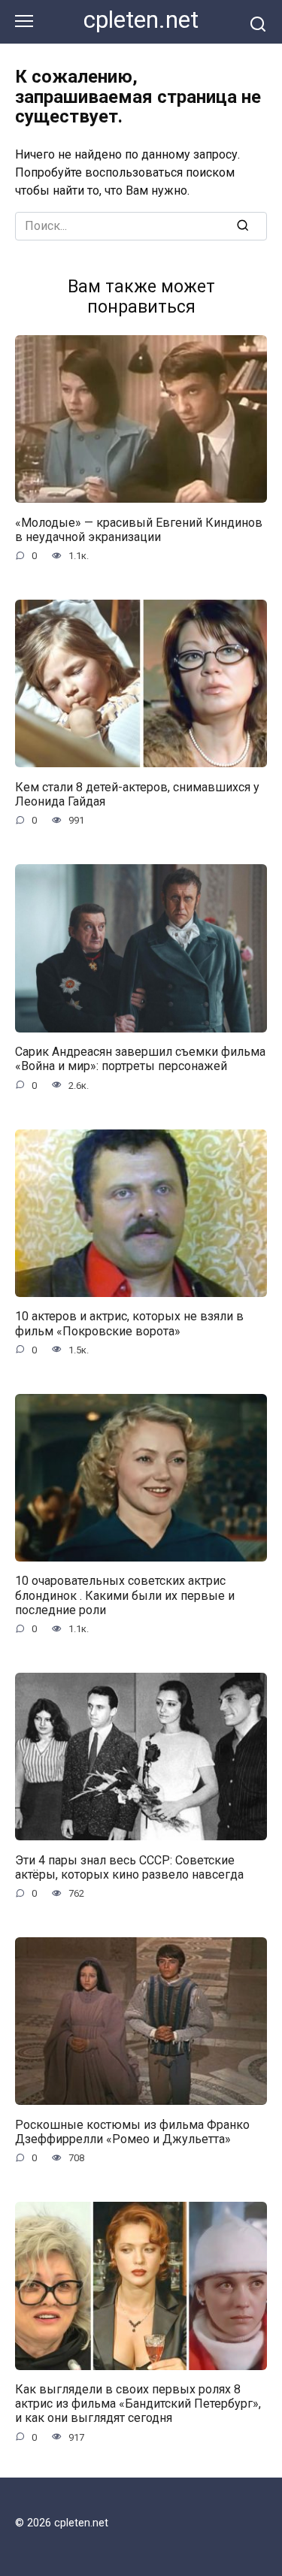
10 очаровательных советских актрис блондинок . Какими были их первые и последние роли (125, 1595)
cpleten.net (141, 20)
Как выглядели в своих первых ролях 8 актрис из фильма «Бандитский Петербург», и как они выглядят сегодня (138, 2404)
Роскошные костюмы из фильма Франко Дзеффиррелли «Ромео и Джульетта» (132, 2131)
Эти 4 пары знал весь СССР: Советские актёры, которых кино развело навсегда (129, 1867)
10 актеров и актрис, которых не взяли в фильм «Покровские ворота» (129, 1323)
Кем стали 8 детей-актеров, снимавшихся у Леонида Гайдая (137, 794)
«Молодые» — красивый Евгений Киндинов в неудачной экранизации (139, 529)
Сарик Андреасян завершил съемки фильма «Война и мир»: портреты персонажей (140, 1059)
